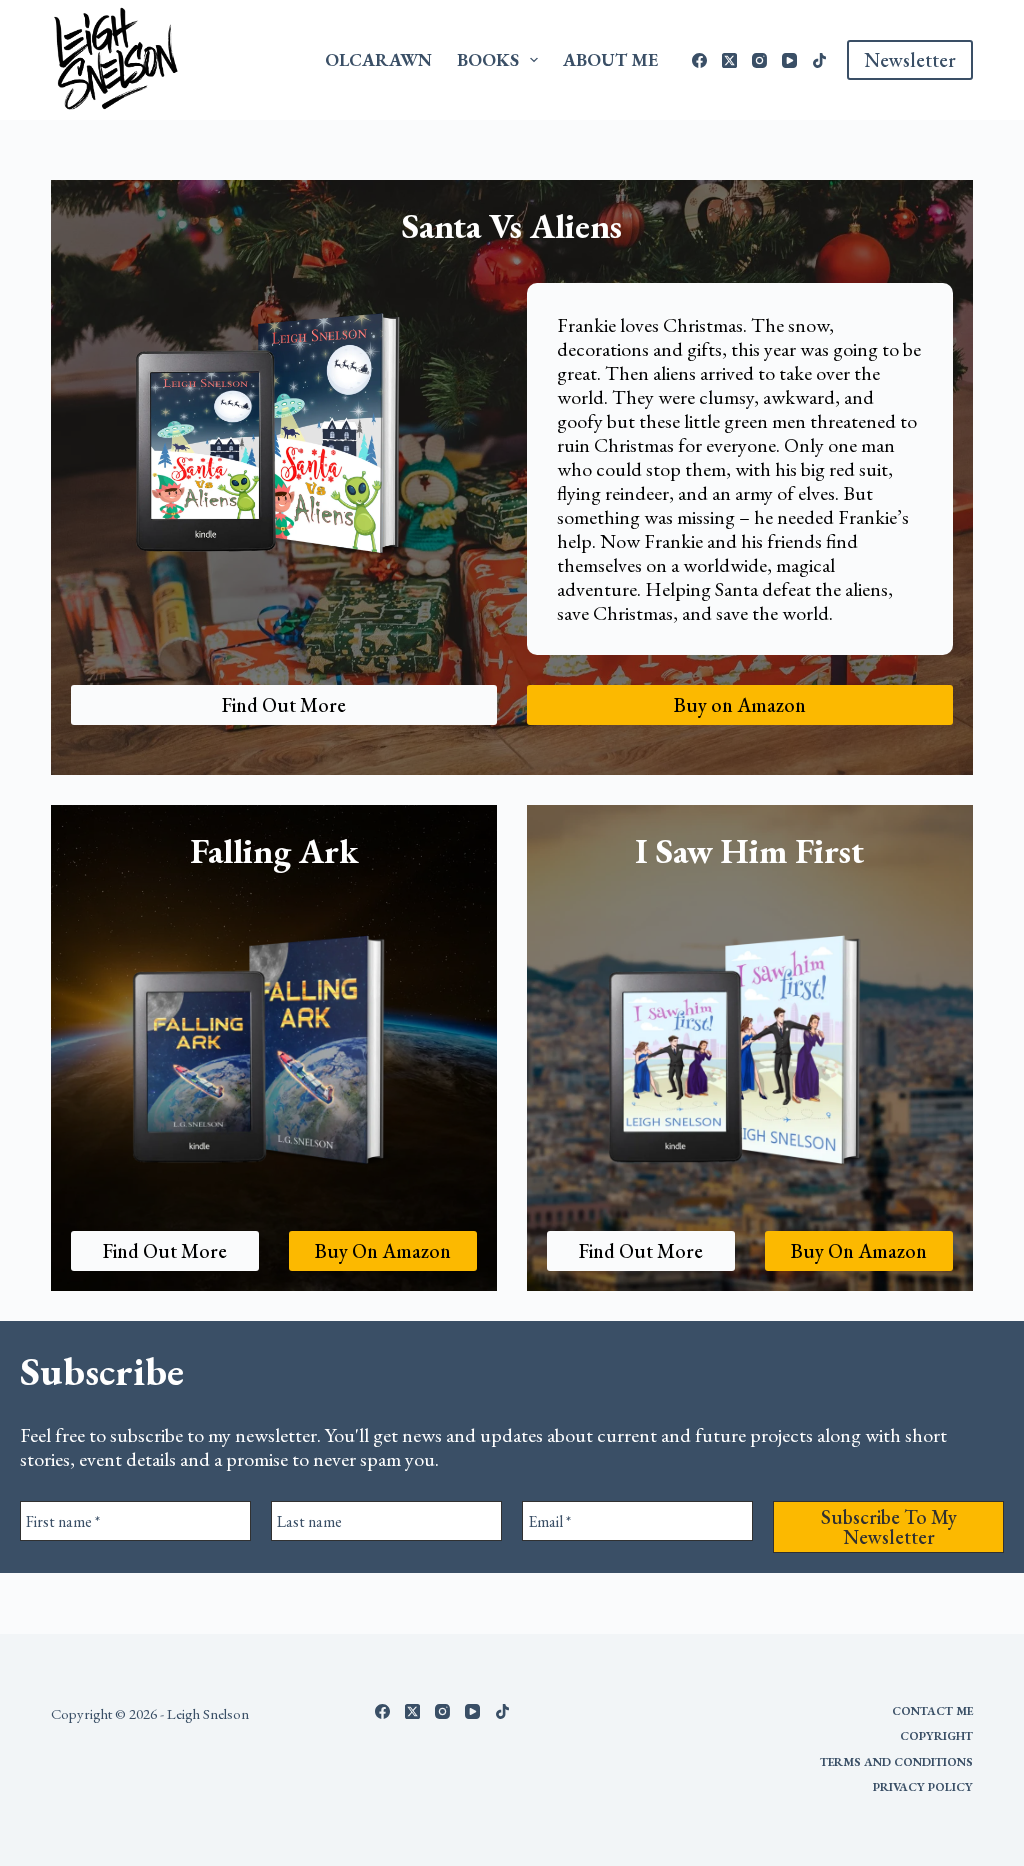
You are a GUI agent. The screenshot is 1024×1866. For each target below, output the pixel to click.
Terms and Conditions (896, 1762)
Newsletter (910, 60)
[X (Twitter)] (729, 60)
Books (488, 59)
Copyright (936, 1736)
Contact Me (932, 1711)
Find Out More (284, 705)
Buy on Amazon (740, 705)
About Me (611, 59)
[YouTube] (789, 60)
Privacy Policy (923, 1787)
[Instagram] (759, 60)
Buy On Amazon (383, 1251)
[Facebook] (699, 60)
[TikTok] (819, 60)
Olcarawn (378, 59)
